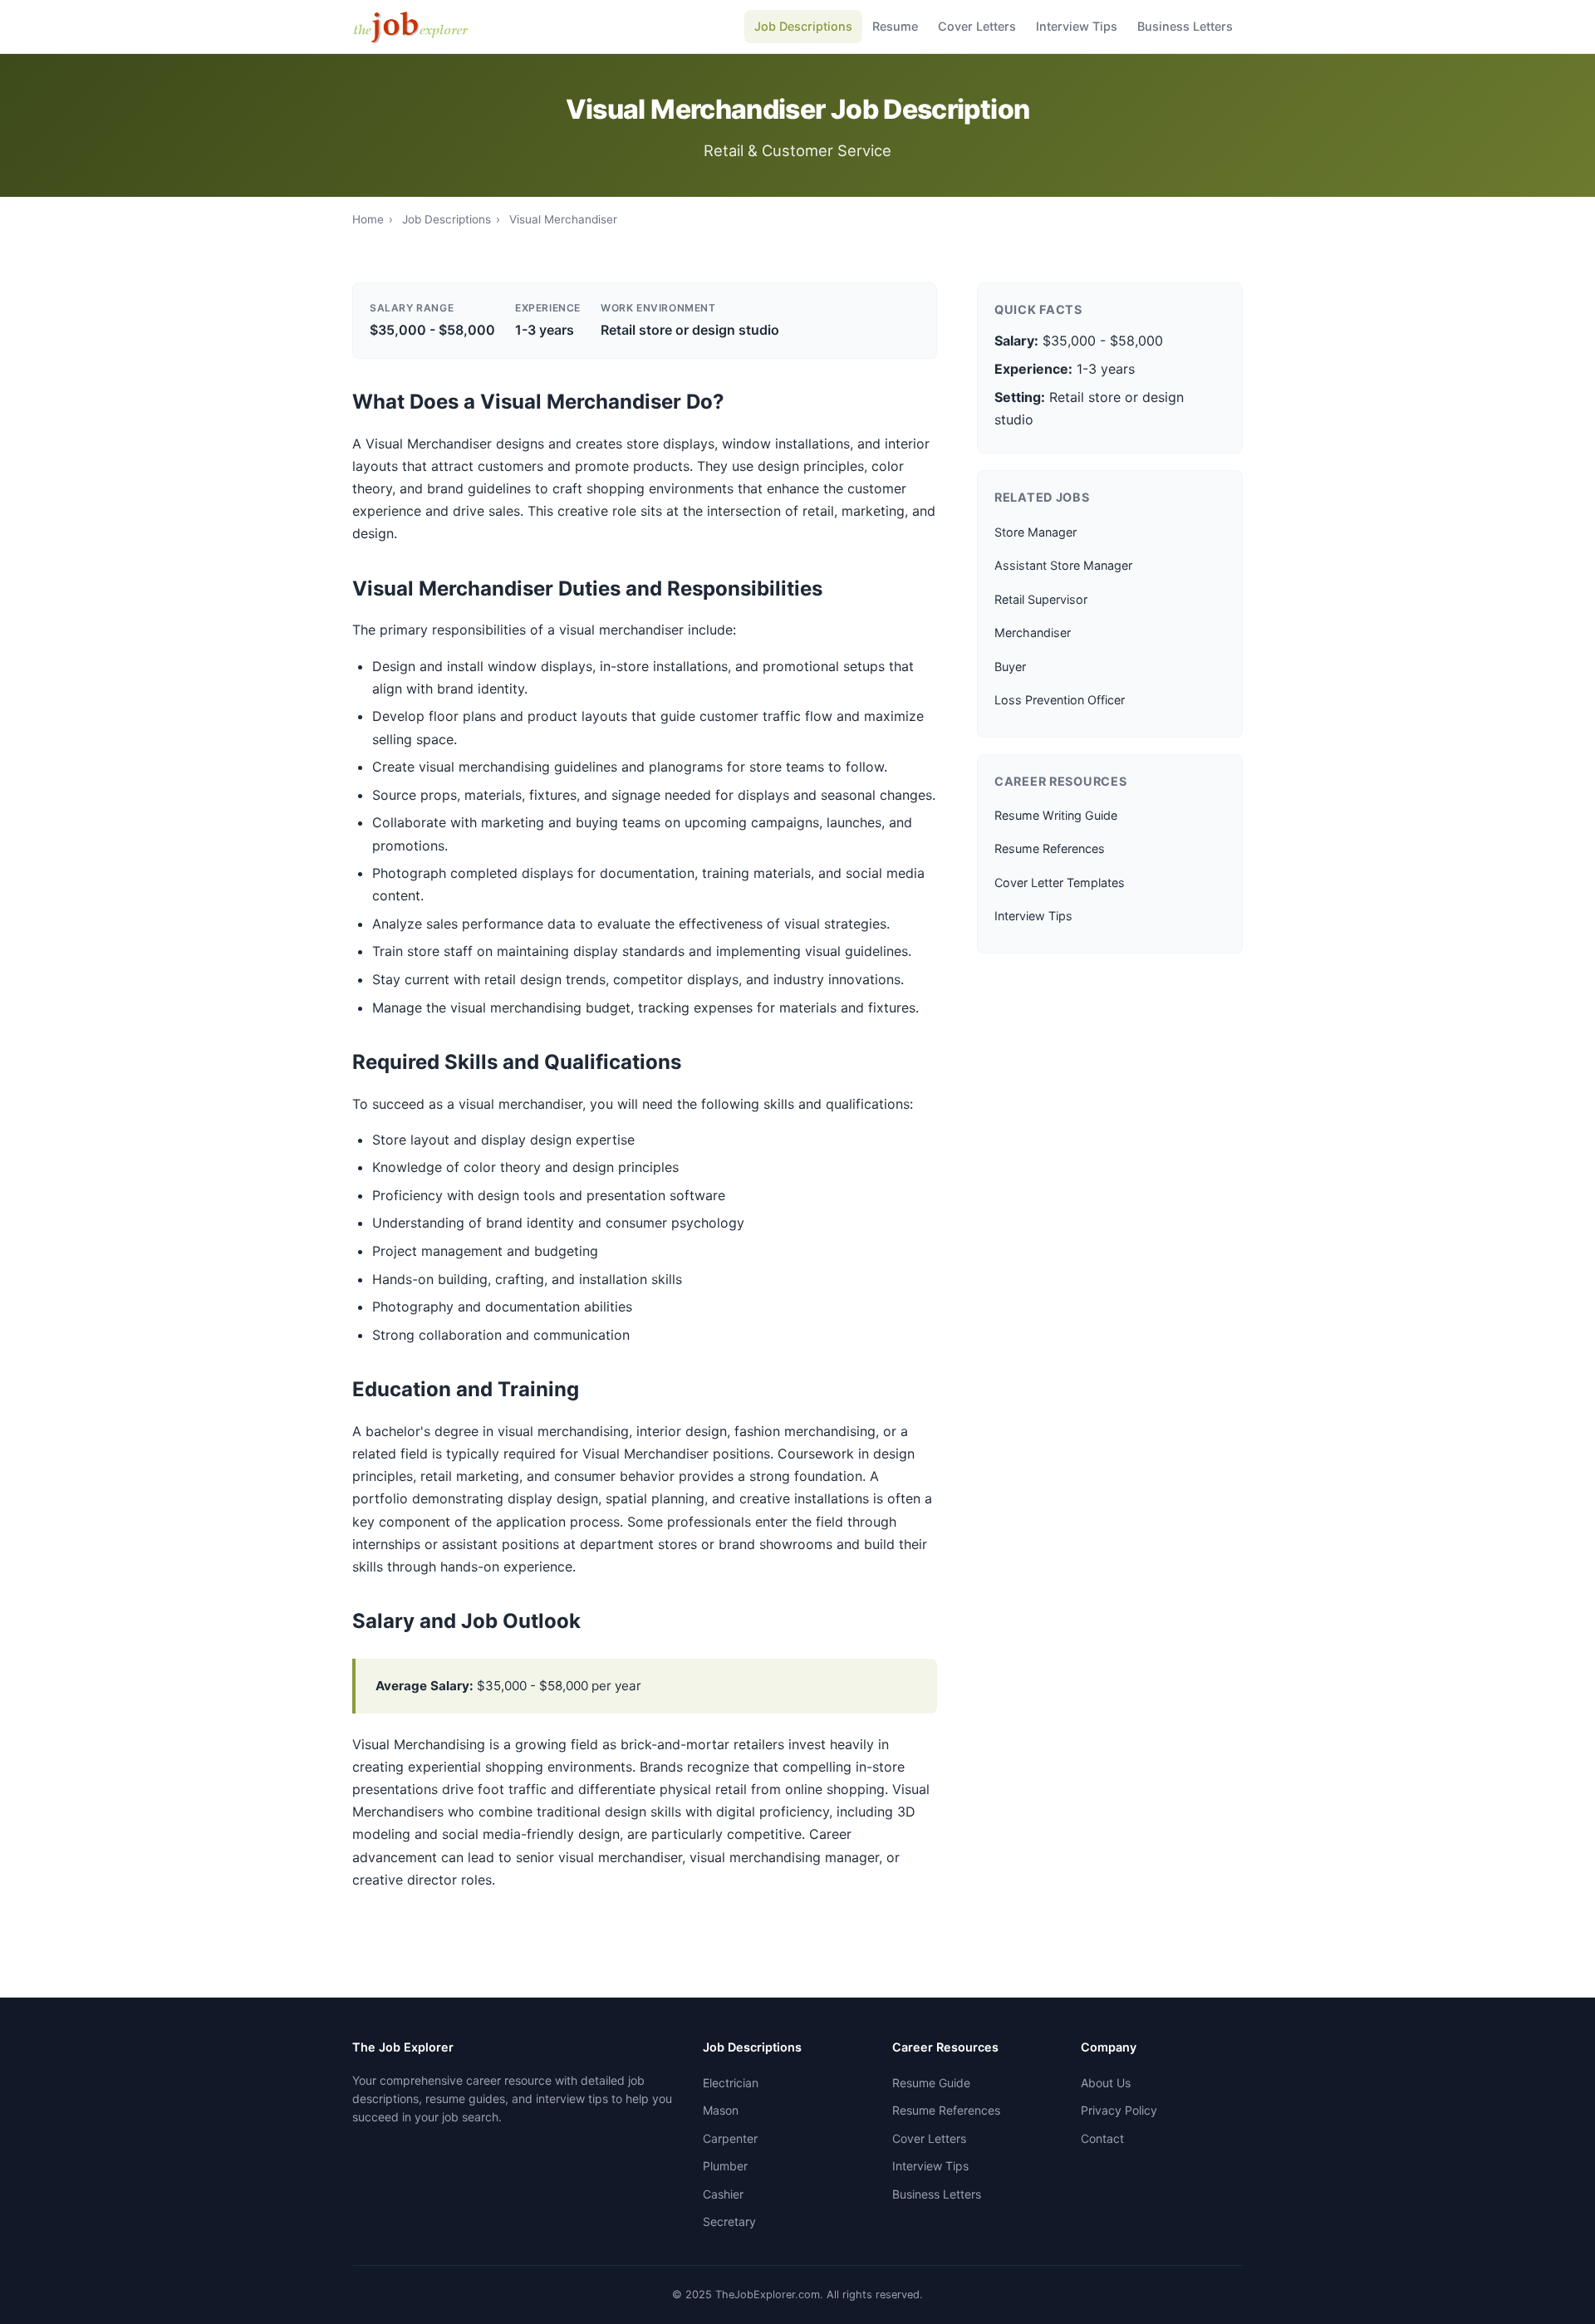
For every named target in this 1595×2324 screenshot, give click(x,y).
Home (368, 219)
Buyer (1010, 667)
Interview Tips (1077, 26)
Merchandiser (1033, 632)
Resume (895, 26)
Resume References (1050, 848)
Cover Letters (977, 26)
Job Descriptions (803, 26)
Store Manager (1036, 532)
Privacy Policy (1119, 2110)
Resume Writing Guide (1056, 815)
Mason (721, 2110)
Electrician (731, 2083)
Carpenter (730, 2138)
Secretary (729, 2221)
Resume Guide (931, 2083)
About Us (1106, 2083)
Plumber (725, 2166)
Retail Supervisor (1041, 599)
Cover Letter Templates (1060, 883)
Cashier (723, 2194)
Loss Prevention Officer (1060, 700)
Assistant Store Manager (1063, 565)
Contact (1102, 2138)
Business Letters (1185, 26)
